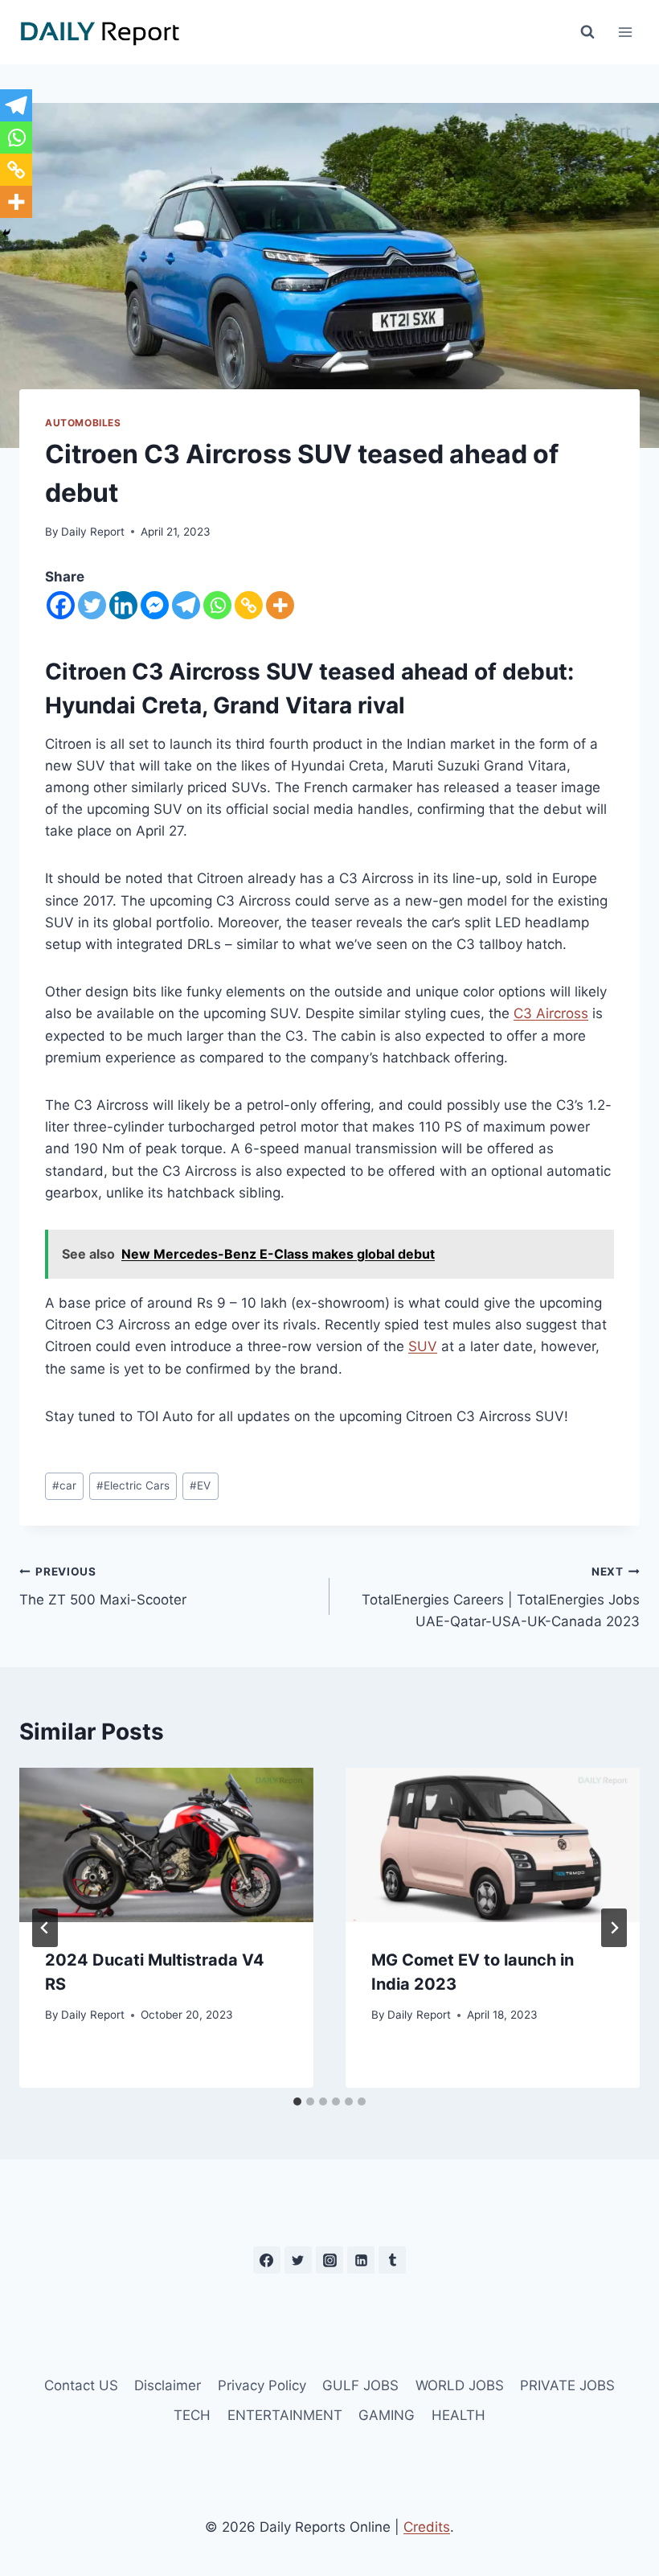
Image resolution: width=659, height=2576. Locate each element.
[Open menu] (625, 32)
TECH (192, 2415)
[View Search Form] (587, 32)
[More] (280, 605)
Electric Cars (133, 1485)
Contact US (81, 2385)
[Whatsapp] (217, 605)
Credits (427, 2527)
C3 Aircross (551, 1013)
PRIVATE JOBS (567, 2385)
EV (200, 1485)
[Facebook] (61, 605)
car (64, 1485)
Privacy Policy (262, 2385)
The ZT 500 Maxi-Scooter (103, 1586)
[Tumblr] (392, 2260)
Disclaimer (168, 2385)
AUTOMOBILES (83, 423)
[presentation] (166, 1845)
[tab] (297, 2101)
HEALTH (458, 2415)
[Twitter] (92, 605)
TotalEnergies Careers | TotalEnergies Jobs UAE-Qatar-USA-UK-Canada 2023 (501, 1597)
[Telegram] (186, 605)
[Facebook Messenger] (155, 605)
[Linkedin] (123, 605)
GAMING (387, 2415)
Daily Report (93, 532)
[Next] (614, 1928)
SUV (423, 1346)
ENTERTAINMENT (285, 2415)
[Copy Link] (249, 605)
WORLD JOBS (460, 2385)
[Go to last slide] (45, 1928)
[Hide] (6, 233)
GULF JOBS (360, 2385)
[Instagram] (329, 2260)
